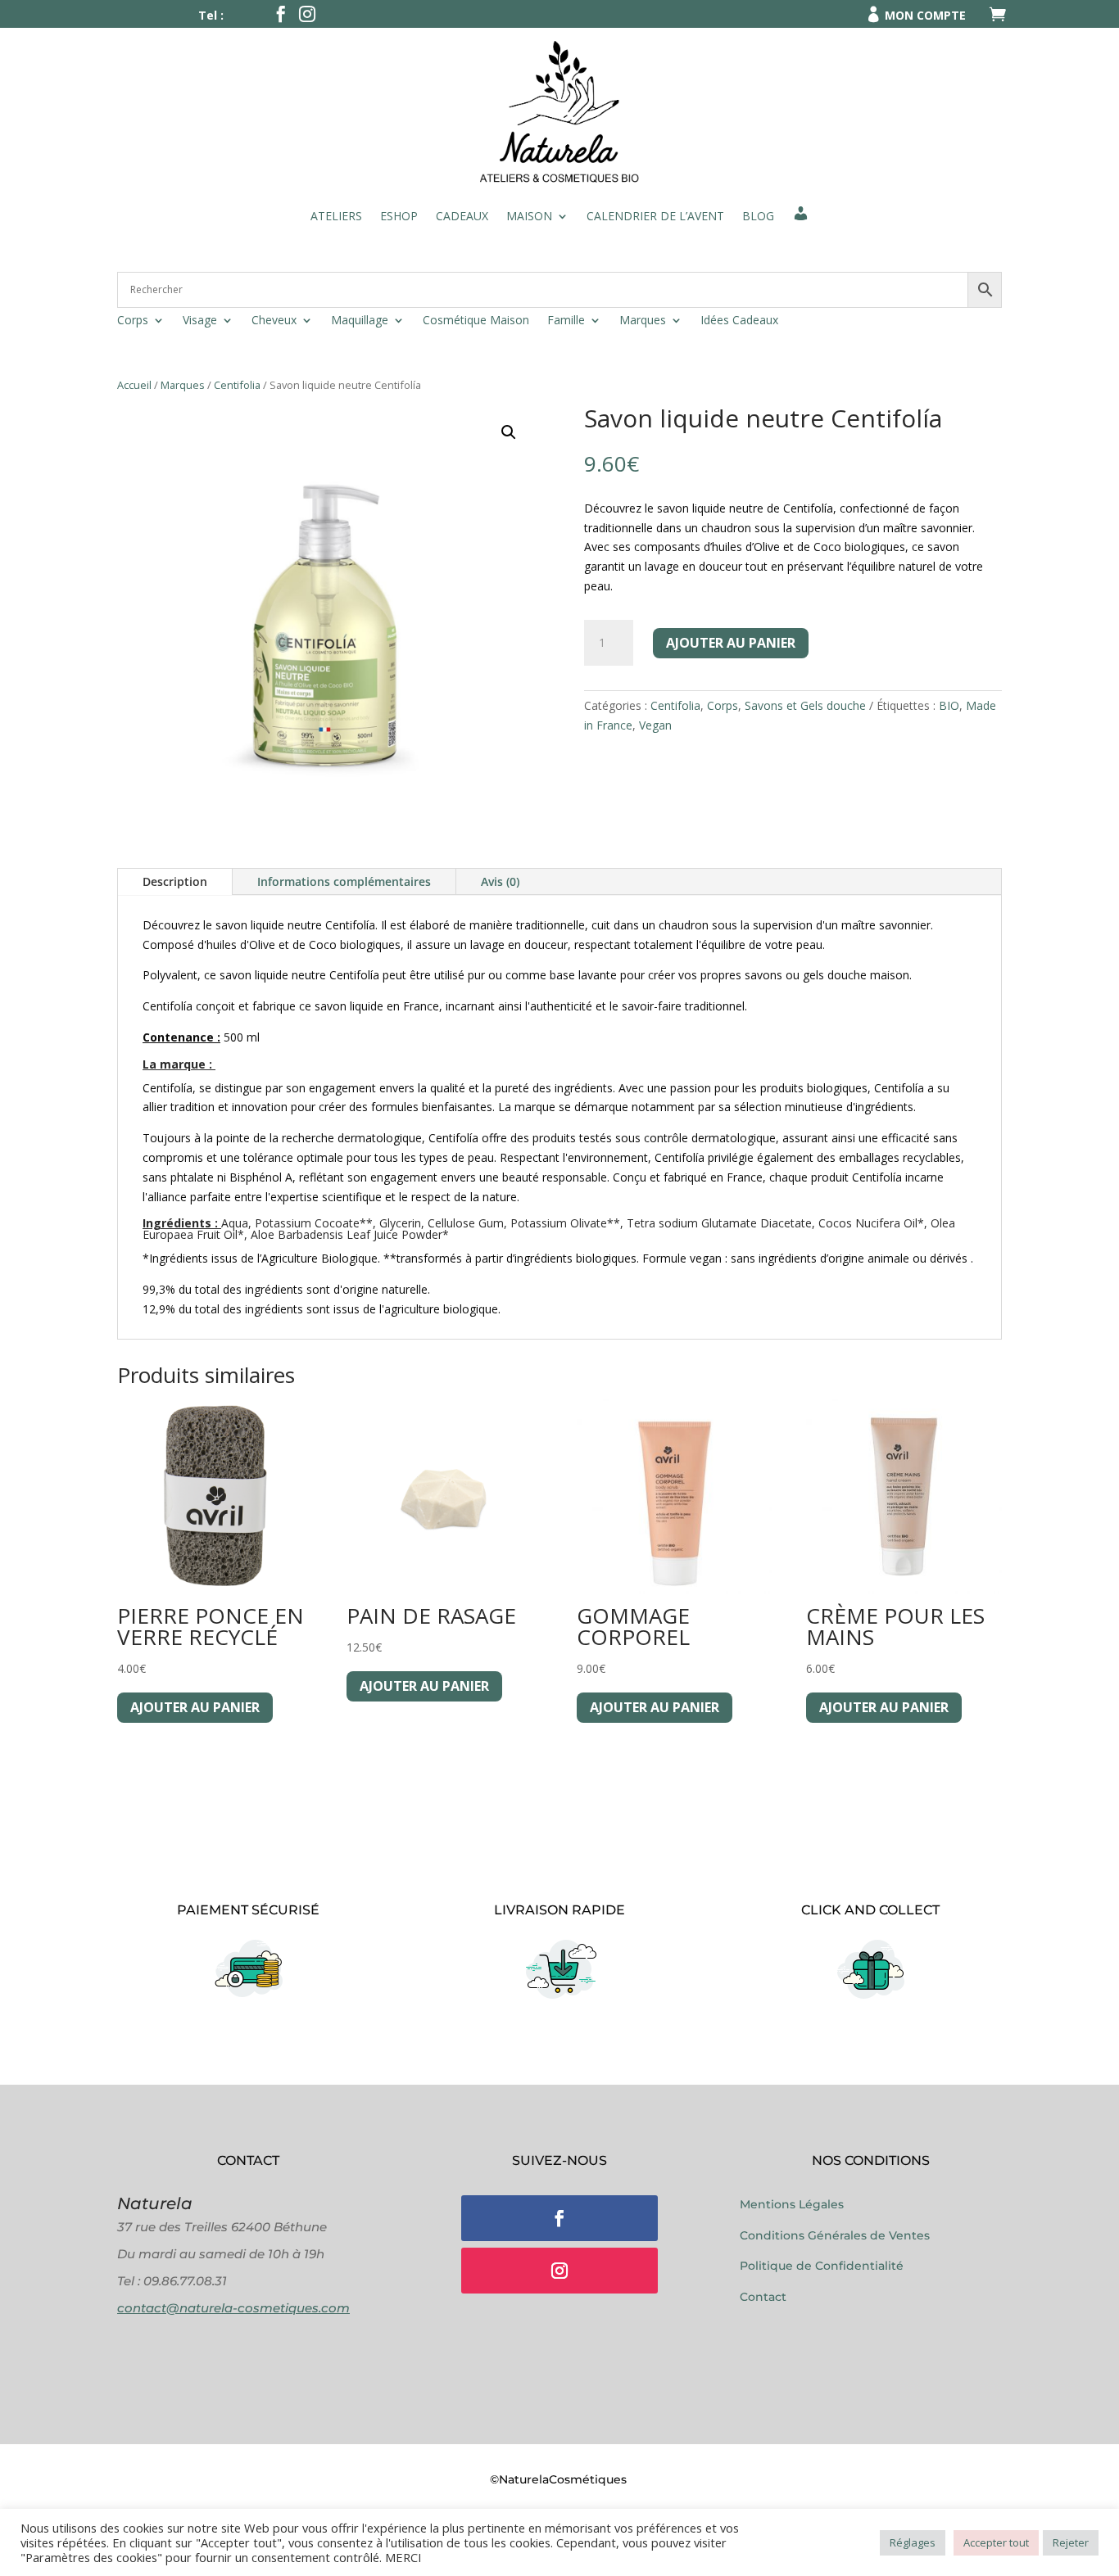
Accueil (134, 385)
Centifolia (237, 385)
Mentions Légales (792, 2204)
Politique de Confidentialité (822, 2266)
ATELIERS (336, 216)
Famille (566, 321)
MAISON (529, 216)
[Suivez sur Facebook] (559, 2218)
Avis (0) (500, 881)
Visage (200, 321)
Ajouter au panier (731, 643)
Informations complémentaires (344, 881)
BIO (949, 705)
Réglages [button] (913, 2542)
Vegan (655, 725)
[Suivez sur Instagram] (559, 2271)
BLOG (758, 216)
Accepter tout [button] (996, 2542)
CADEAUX (462, 216)
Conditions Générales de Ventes (835, 2235)
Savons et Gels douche (805, 705)
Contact (763, 2297)
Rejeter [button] (1071, 2542)
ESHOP (399, 216)
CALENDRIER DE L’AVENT (655, 216)
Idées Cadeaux (739, 321)
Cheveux (274, 321)
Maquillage (360, 321)
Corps (133, 321)
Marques (643, 321)
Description (175, 881)
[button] (509, 432)
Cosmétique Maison (476, 321)
